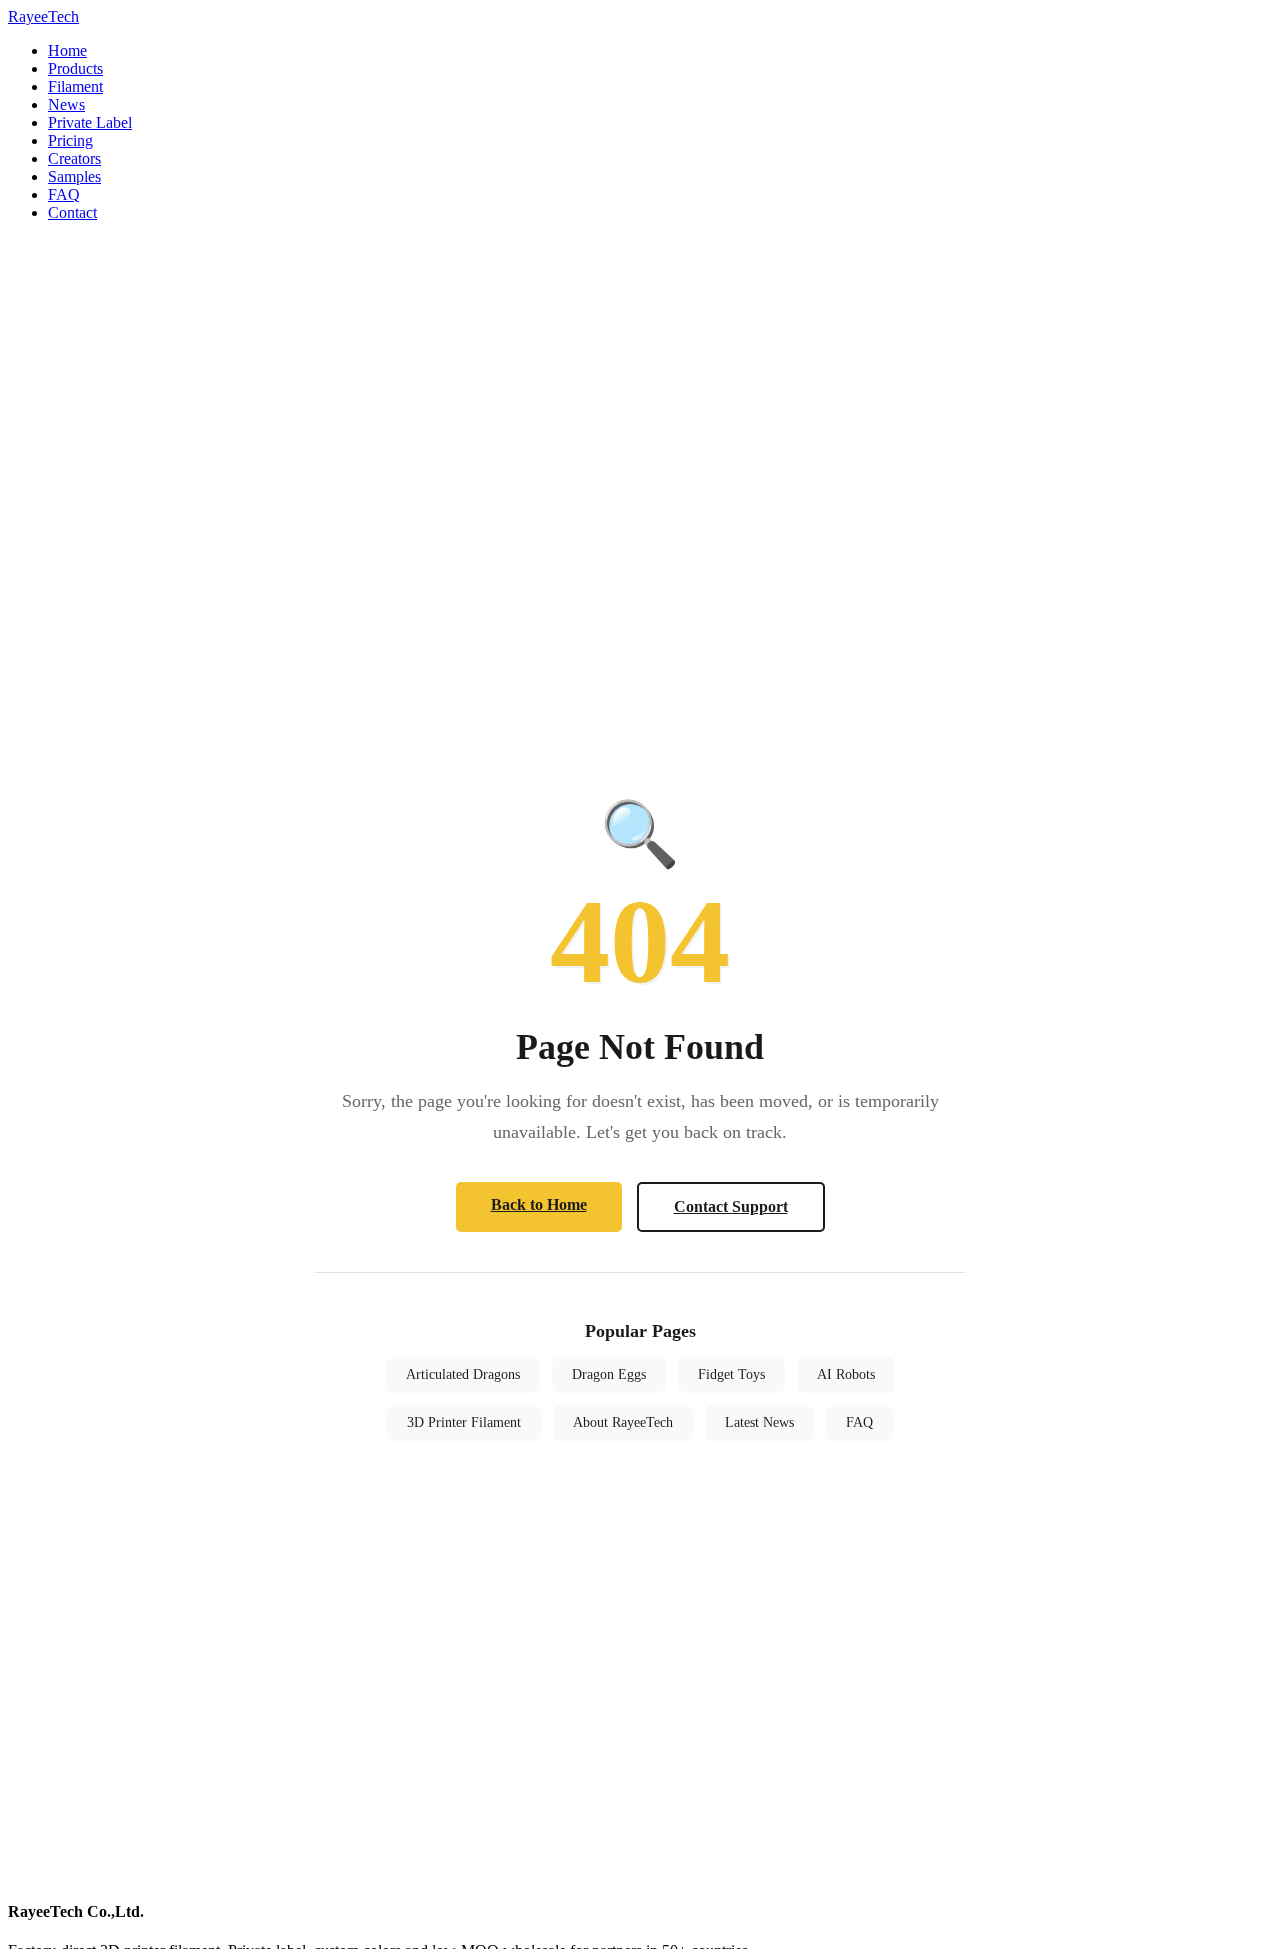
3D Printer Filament (464, 1422)
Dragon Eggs (609, 1374)
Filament (75, 86)
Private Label (90, 122)
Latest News (759, 1422)
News (66, 104)
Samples (74, 176)
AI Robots (846, 1374)
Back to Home (539, 1204)
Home (67, 50)
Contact (72, 212)
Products (75, 68)
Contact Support (731, 1206)
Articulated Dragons (463, 1374)
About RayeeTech (623, 1422)
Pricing (70, 140)
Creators (74, 158)
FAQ (64, 194)
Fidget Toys (731, 1374)
